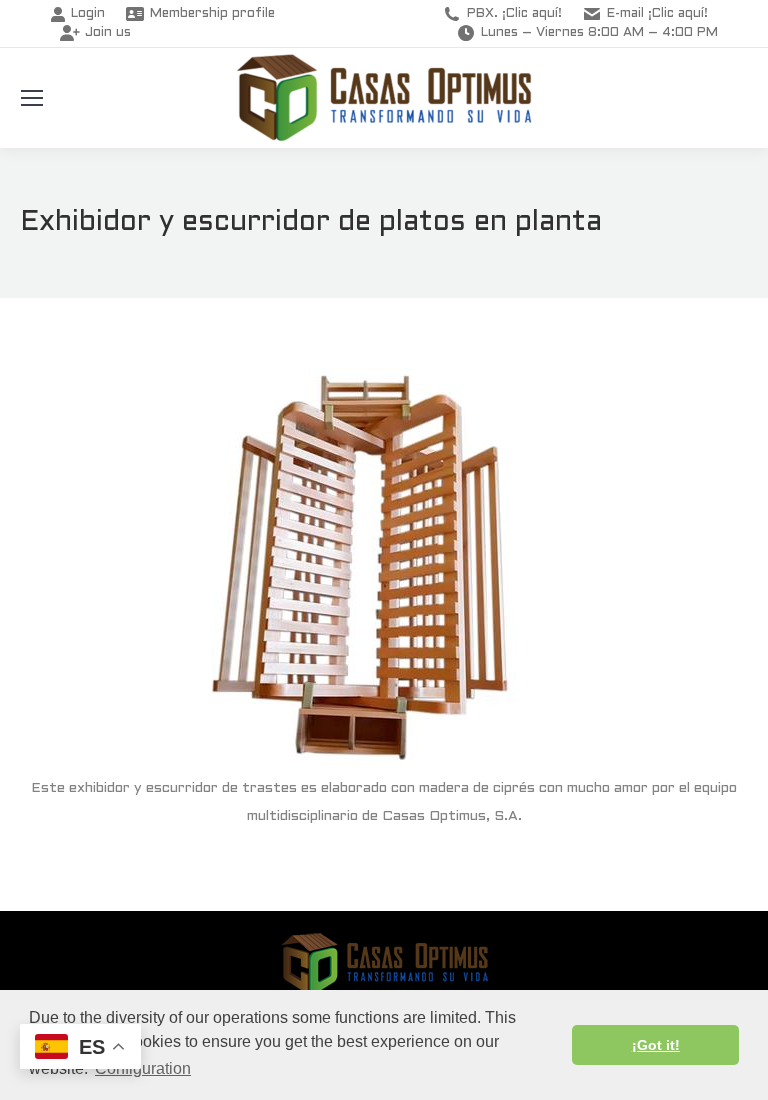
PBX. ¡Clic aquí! (514, 14)
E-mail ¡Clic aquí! (657, 14)
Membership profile (212, 14)
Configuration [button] (143, 1068)
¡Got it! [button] (656, 1045)
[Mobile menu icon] (32, 98)
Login (88, 14)
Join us (108, 33)
